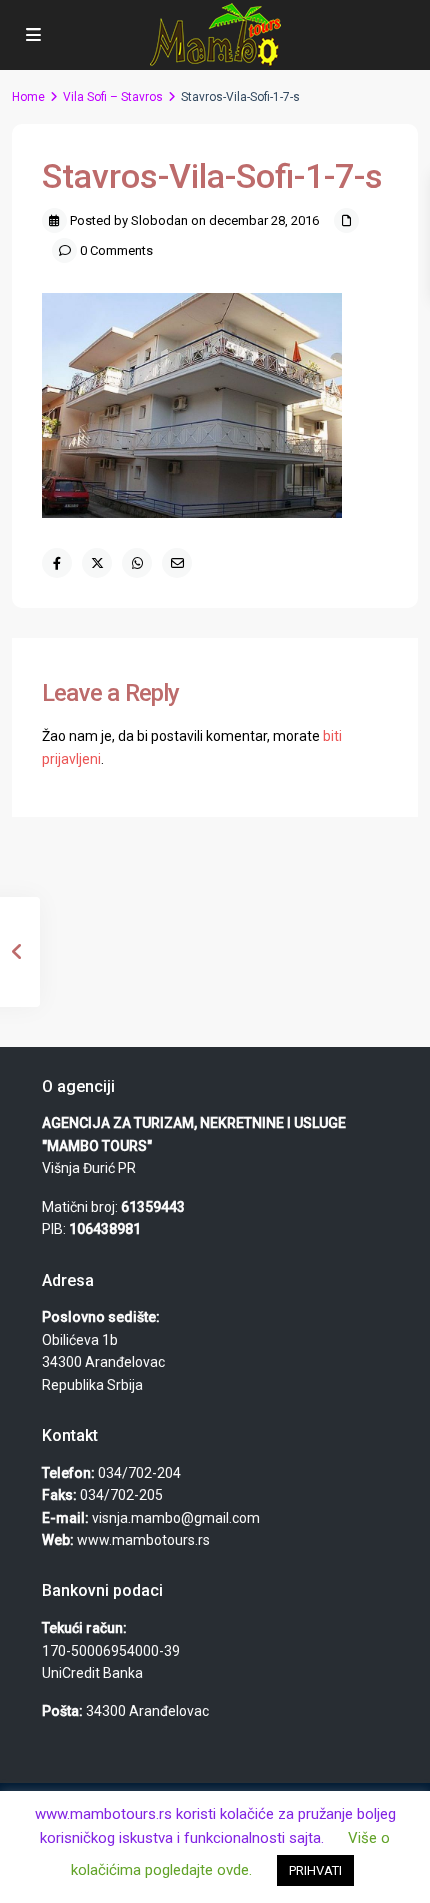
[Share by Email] (177, 563)
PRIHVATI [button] (315, 1870)
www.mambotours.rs (143, 1540)
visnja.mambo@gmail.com (176, 1518)
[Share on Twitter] (97, 563)
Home (28, 97)
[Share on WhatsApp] (137, 563)
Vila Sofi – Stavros (113, 97)
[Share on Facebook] (57, 563)
